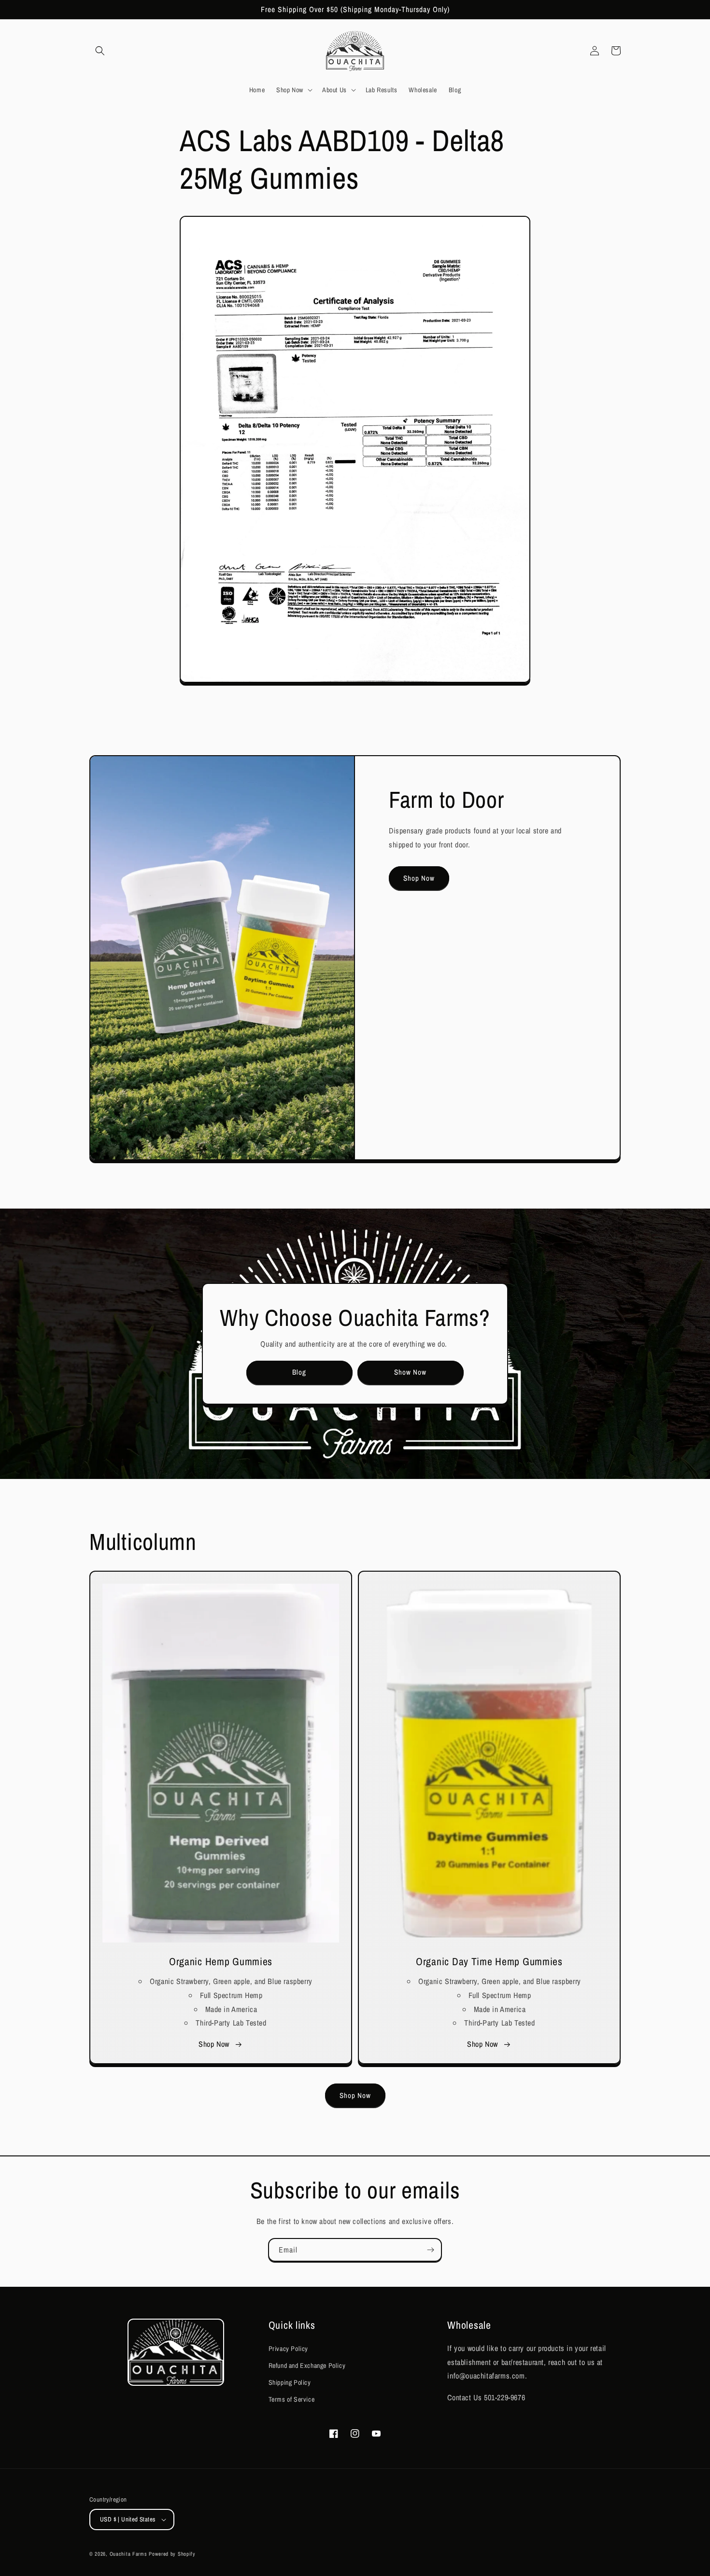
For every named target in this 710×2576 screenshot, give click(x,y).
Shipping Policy (290, 2382)
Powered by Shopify (172, 2554)
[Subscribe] (430, 2250)
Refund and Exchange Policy (307, 2365)
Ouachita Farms (128, 2554)
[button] (100, 51)
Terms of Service (292, 2399)
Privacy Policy (288, 2349)
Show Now (410, 1372)
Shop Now (419, 878)
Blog (299, 1372)
